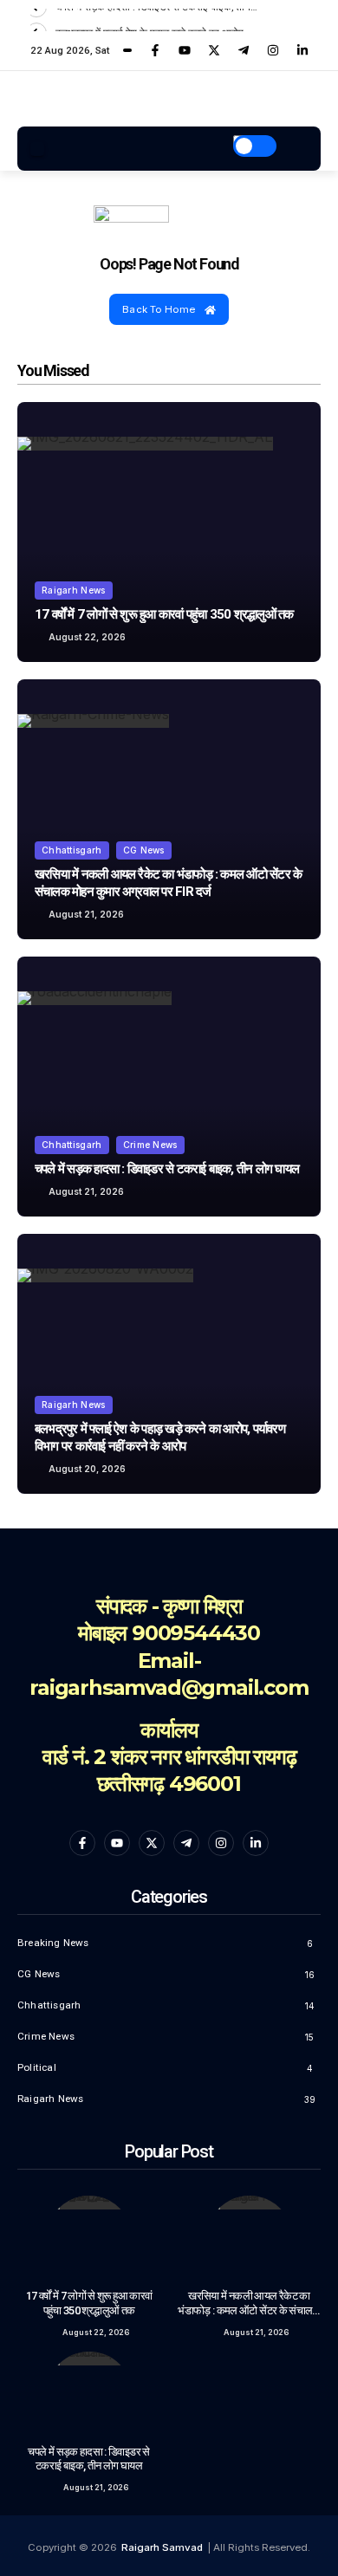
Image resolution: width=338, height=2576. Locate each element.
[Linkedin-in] (302, 50)
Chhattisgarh (72, 850)
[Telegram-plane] (244, 50)
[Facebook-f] (155, 50)
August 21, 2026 (86, 914)
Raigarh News (74, 590)
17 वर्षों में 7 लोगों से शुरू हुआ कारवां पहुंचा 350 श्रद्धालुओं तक (164, 614)
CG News (144, 850)
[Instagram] (273, 50)
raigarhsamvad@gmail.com (169, 1687)
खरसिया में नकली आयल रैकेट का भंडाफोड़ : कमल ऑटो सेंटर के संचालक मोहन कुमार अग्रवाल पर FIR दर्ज (249, 2310)
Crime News (150, 1145)
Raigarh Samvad (162, 2547)
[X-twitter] (214, 50)
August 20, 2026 (87, 1469)
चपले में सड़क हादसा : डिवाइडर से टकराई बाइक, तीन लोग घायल (167, 1169)
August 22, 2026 (87, 637)
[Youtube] (185, 50)
